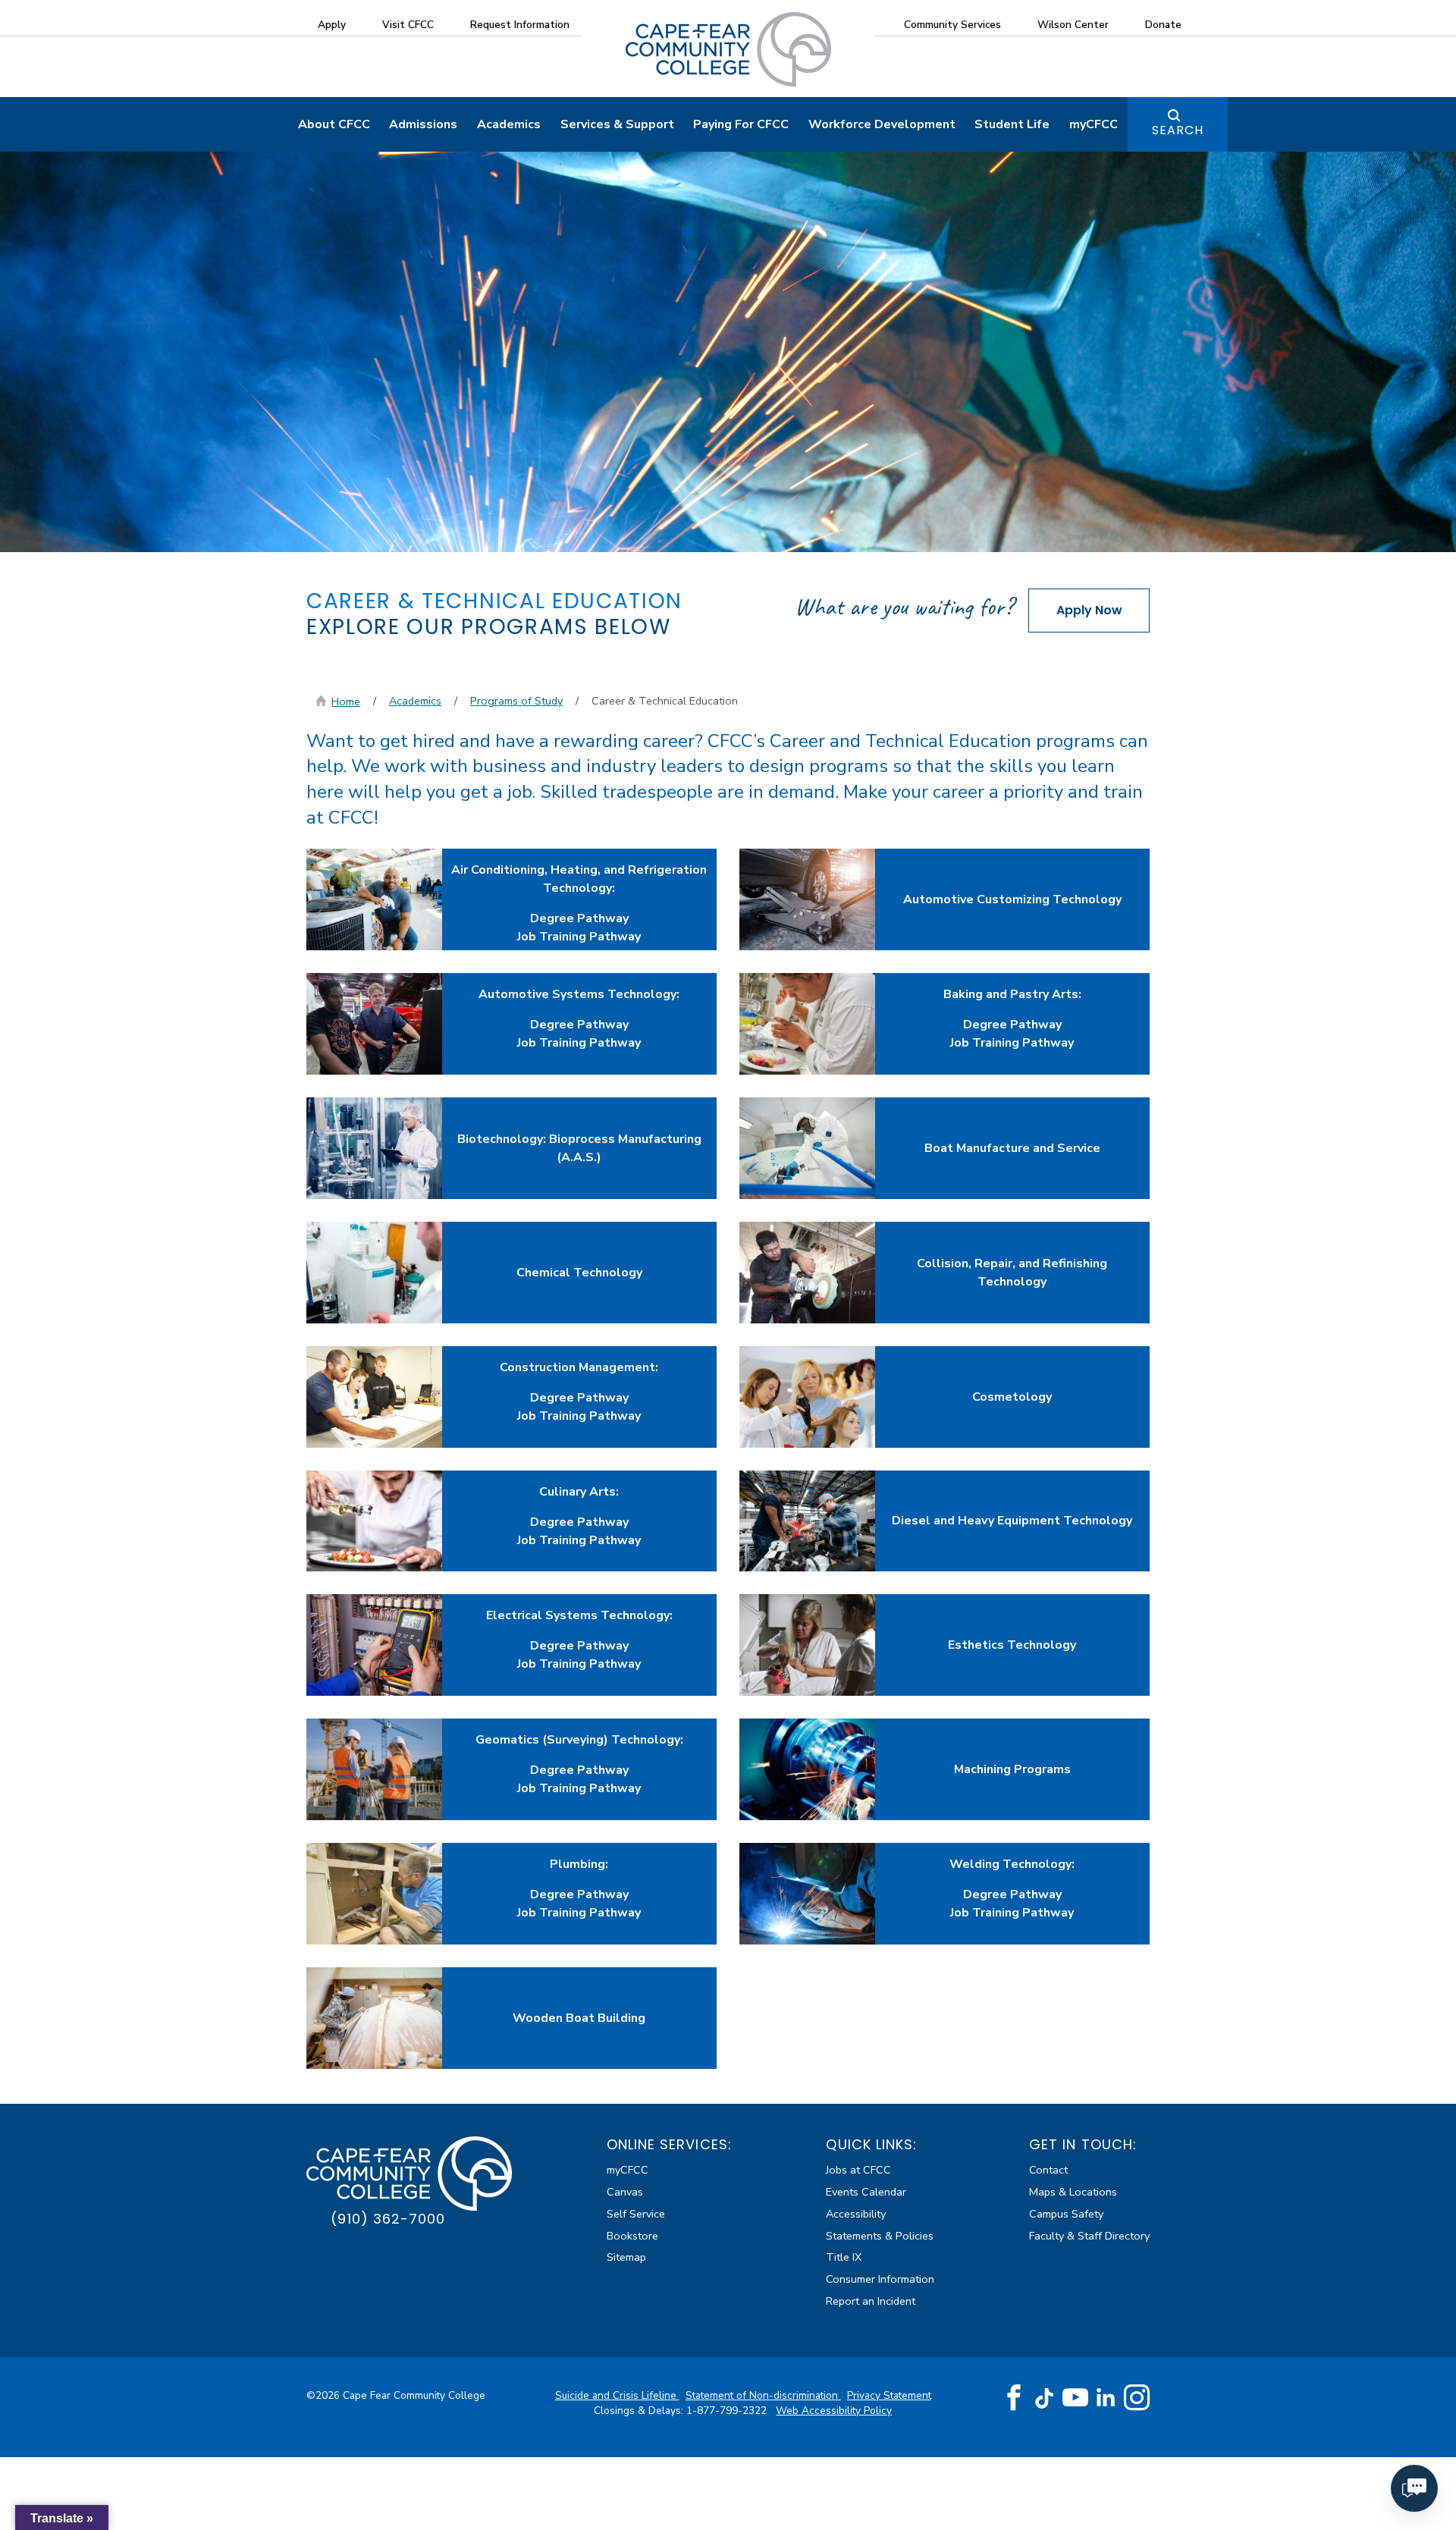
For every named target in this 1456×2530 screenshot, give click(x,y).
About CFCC (334, 124)
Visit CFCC (408, 25)
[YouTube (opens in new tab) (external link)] (1075, 2398)
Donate (1163, 25)
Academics (509, 124)
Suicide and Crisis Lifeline (617, 2395)
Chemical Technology (579, 1273)
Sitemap (626, 2257)
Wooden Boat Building (579, 2018)
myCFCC (1094, 124)
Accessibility (856, 2214)
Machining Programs (1012, 1769)
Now (1089, 610)
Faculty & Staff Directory (1089, 2236)
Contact (1048, 2170)
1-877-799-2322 (728, 2411)
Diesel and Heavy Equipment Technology (1012, 1521)
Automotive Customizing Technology (1012, 899)
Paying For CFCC (741, 124)
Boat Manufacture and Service (1012, 1148)
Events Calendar (866, 2192)
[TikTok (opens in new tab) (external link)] (1045, 2398)
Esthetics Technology (1012, 1645)
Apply (332, 25)
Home (346, 702)
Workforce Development (882, 124)
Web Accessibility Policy (834, 2411)
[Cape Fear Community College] (728, 49)
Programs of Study (516, 701)
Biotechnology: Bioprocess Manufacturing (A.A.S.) (579, 1148)
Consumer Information (880, 2279)
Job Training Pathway (579, 937)
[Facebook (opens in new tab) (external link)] (1014, 2398)
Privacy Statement (889, 2395)
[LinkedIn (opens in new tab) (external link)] (1106, 2398)
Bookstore (632, 2236)
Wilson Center (1073, 25)
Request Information (520, 25)
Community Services (952, 25)
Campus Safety (1066, 2214)
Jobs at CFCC (858, 2170)
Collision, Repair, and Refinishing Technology (1012, 1273)
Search (1178, 130)
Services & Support (617, 124)
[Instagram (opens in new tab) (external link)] (1137, 2398)
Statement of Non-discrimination (763, 2395)
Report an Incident (871, 2301)
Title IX (844, 2257)
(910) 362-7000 (388, 2219)
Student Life (1012, 124)
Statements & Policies (880, 2236)
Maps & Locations (1073, 2192)
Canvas (625, 2192)
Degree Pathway (579, 918)
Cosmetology (1012, 1397)
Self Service (636, 2214)
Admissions (423, 124)
